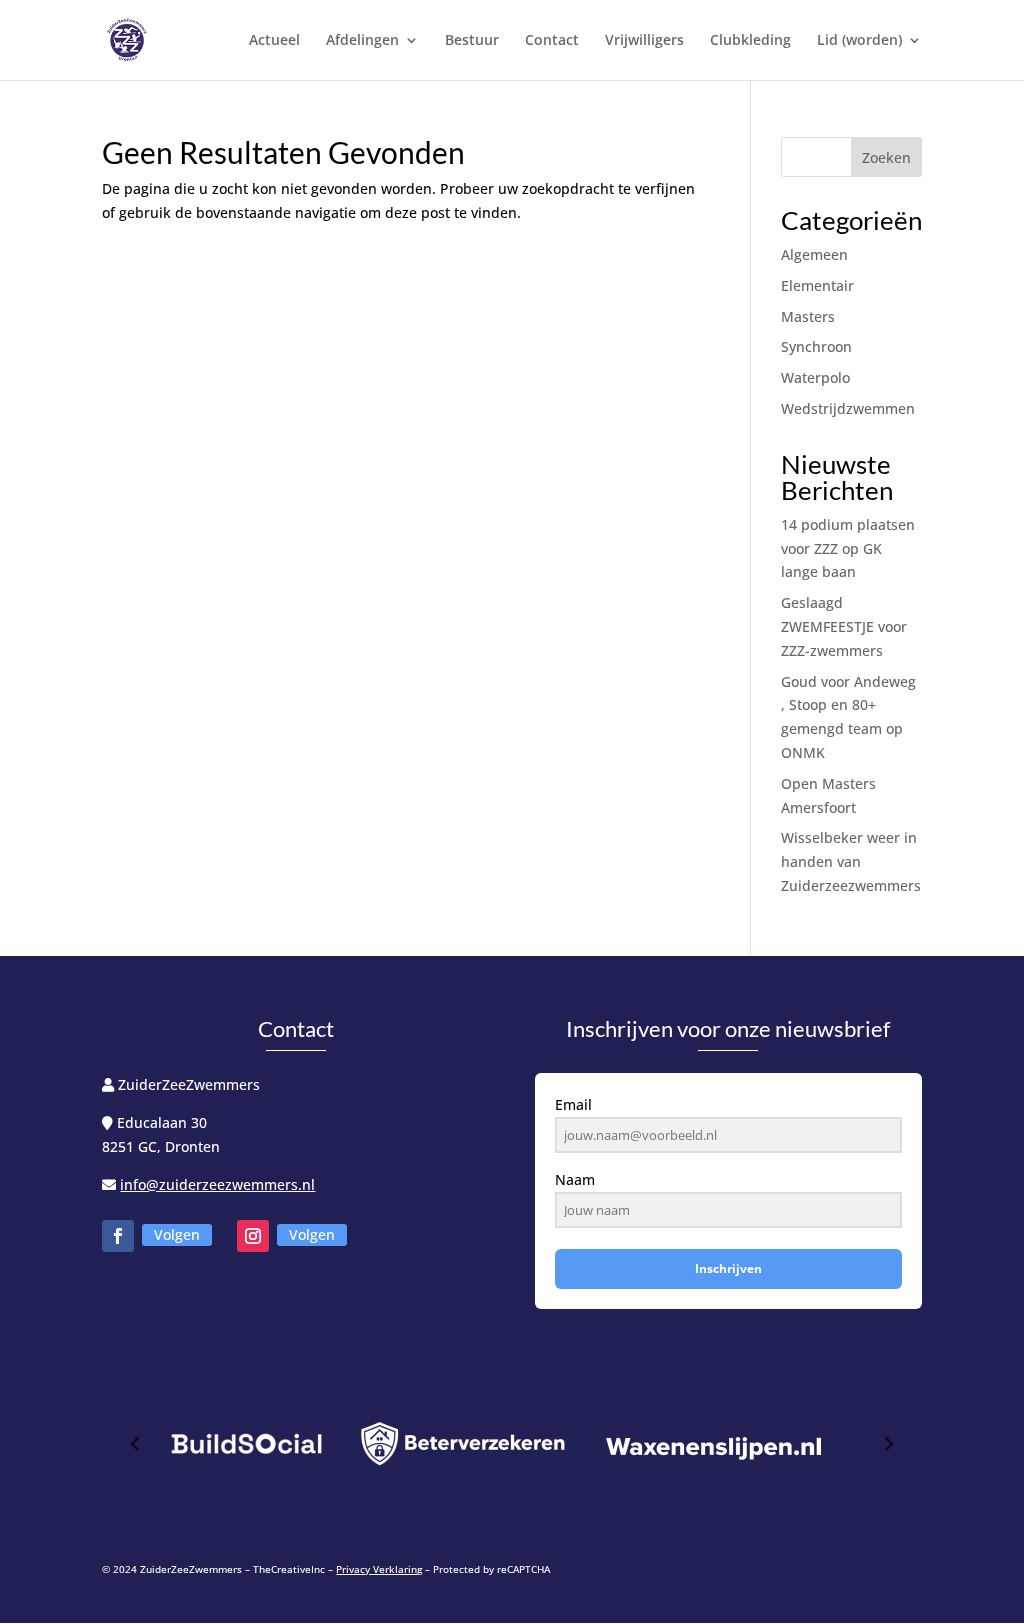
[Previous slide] (136, 1444)
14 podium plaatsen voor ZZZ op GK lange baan (848, 548)
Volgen (177, 1234)
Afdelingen (362, 41)
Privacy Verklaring (379, 1569)
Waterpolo (815, 377)
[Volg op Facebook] (118, 1236)
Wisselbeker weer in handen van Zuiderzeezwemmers (851, 861)
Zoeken (886, 157)
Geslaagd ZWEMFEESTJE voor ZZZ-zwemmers (844, 626)
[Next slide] (888, 1444)
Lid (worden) (859, 41)
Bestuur (472, 41)
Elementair (817, 285)
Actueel (274, 41)
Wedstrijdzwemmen (848, 408)
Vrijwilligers (644, 41)
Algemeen (814, 254)
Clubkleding (750, 41)
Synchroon (816, 346)
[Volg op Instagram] (253, 1236)
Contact (552, 41)
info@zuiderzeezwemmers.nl (217, 1184)
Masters (808, 316)
